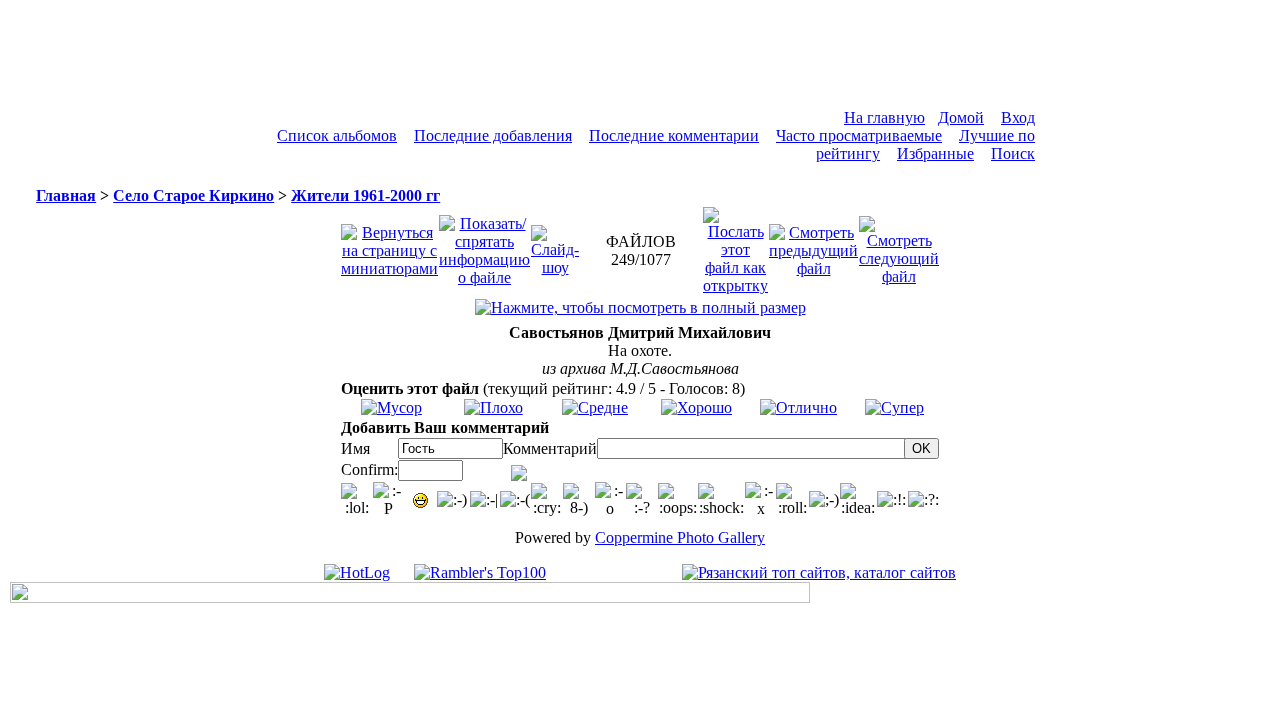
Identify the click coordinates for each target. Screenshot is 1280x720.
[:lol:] (357, 500)
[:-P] (389, 500)
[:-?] (642, 500)
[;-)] (824, 500)
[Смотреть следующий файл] (899, 245)
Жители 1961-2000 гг (365, 195)
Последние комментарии (674, 135)
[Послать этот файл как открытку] (735, 245)
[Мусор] (391, 407)
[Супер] (894, 407)
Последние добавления (493, 135)
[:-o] (611, 500)
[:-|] (484, 500)
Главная (66, 195)
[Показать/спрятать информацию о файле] (484, 245)
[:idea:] (858, 500)
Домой (961, 117)
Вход (1018, 117)
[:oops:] (678, 500)
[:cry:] (547, 500)
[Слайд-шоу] (555, 245)
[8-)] (579, 500)
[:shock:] (721, 500)
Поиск (1013, 153)
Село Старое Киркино (193, 195)
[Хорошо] (696, 407)
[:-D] (420, 500)
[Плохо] (493, 407)
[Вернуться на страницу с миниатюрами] (389, 245)
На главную (884, 117)
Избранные (935, 153)
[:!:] (891, 500)
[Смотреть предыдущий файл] (813, 245)
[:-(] (515, 500)
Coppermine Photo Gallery (680, 537)
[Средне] (595, 407)
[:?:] (923, 500)
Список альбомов (337, 135)
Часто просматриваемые (859, 135)
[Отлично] (798, 407)
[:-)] (452, 500)
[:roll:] (792, 500)
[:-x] (761, 500)
